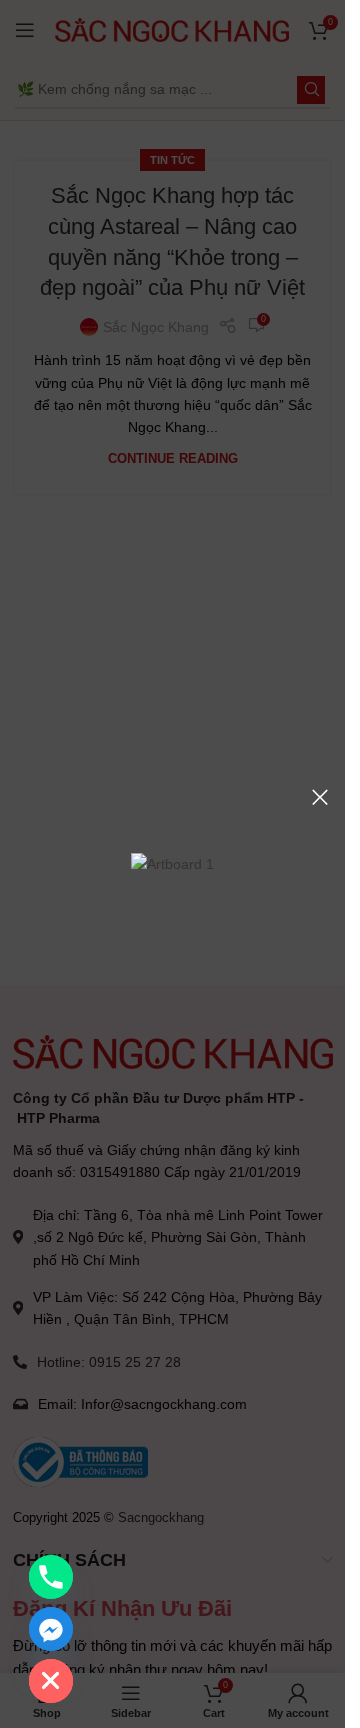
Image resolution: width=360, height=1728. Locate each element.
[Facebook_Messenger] (51, 1629)
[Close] (320, 797)
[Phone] (51, 1577)
